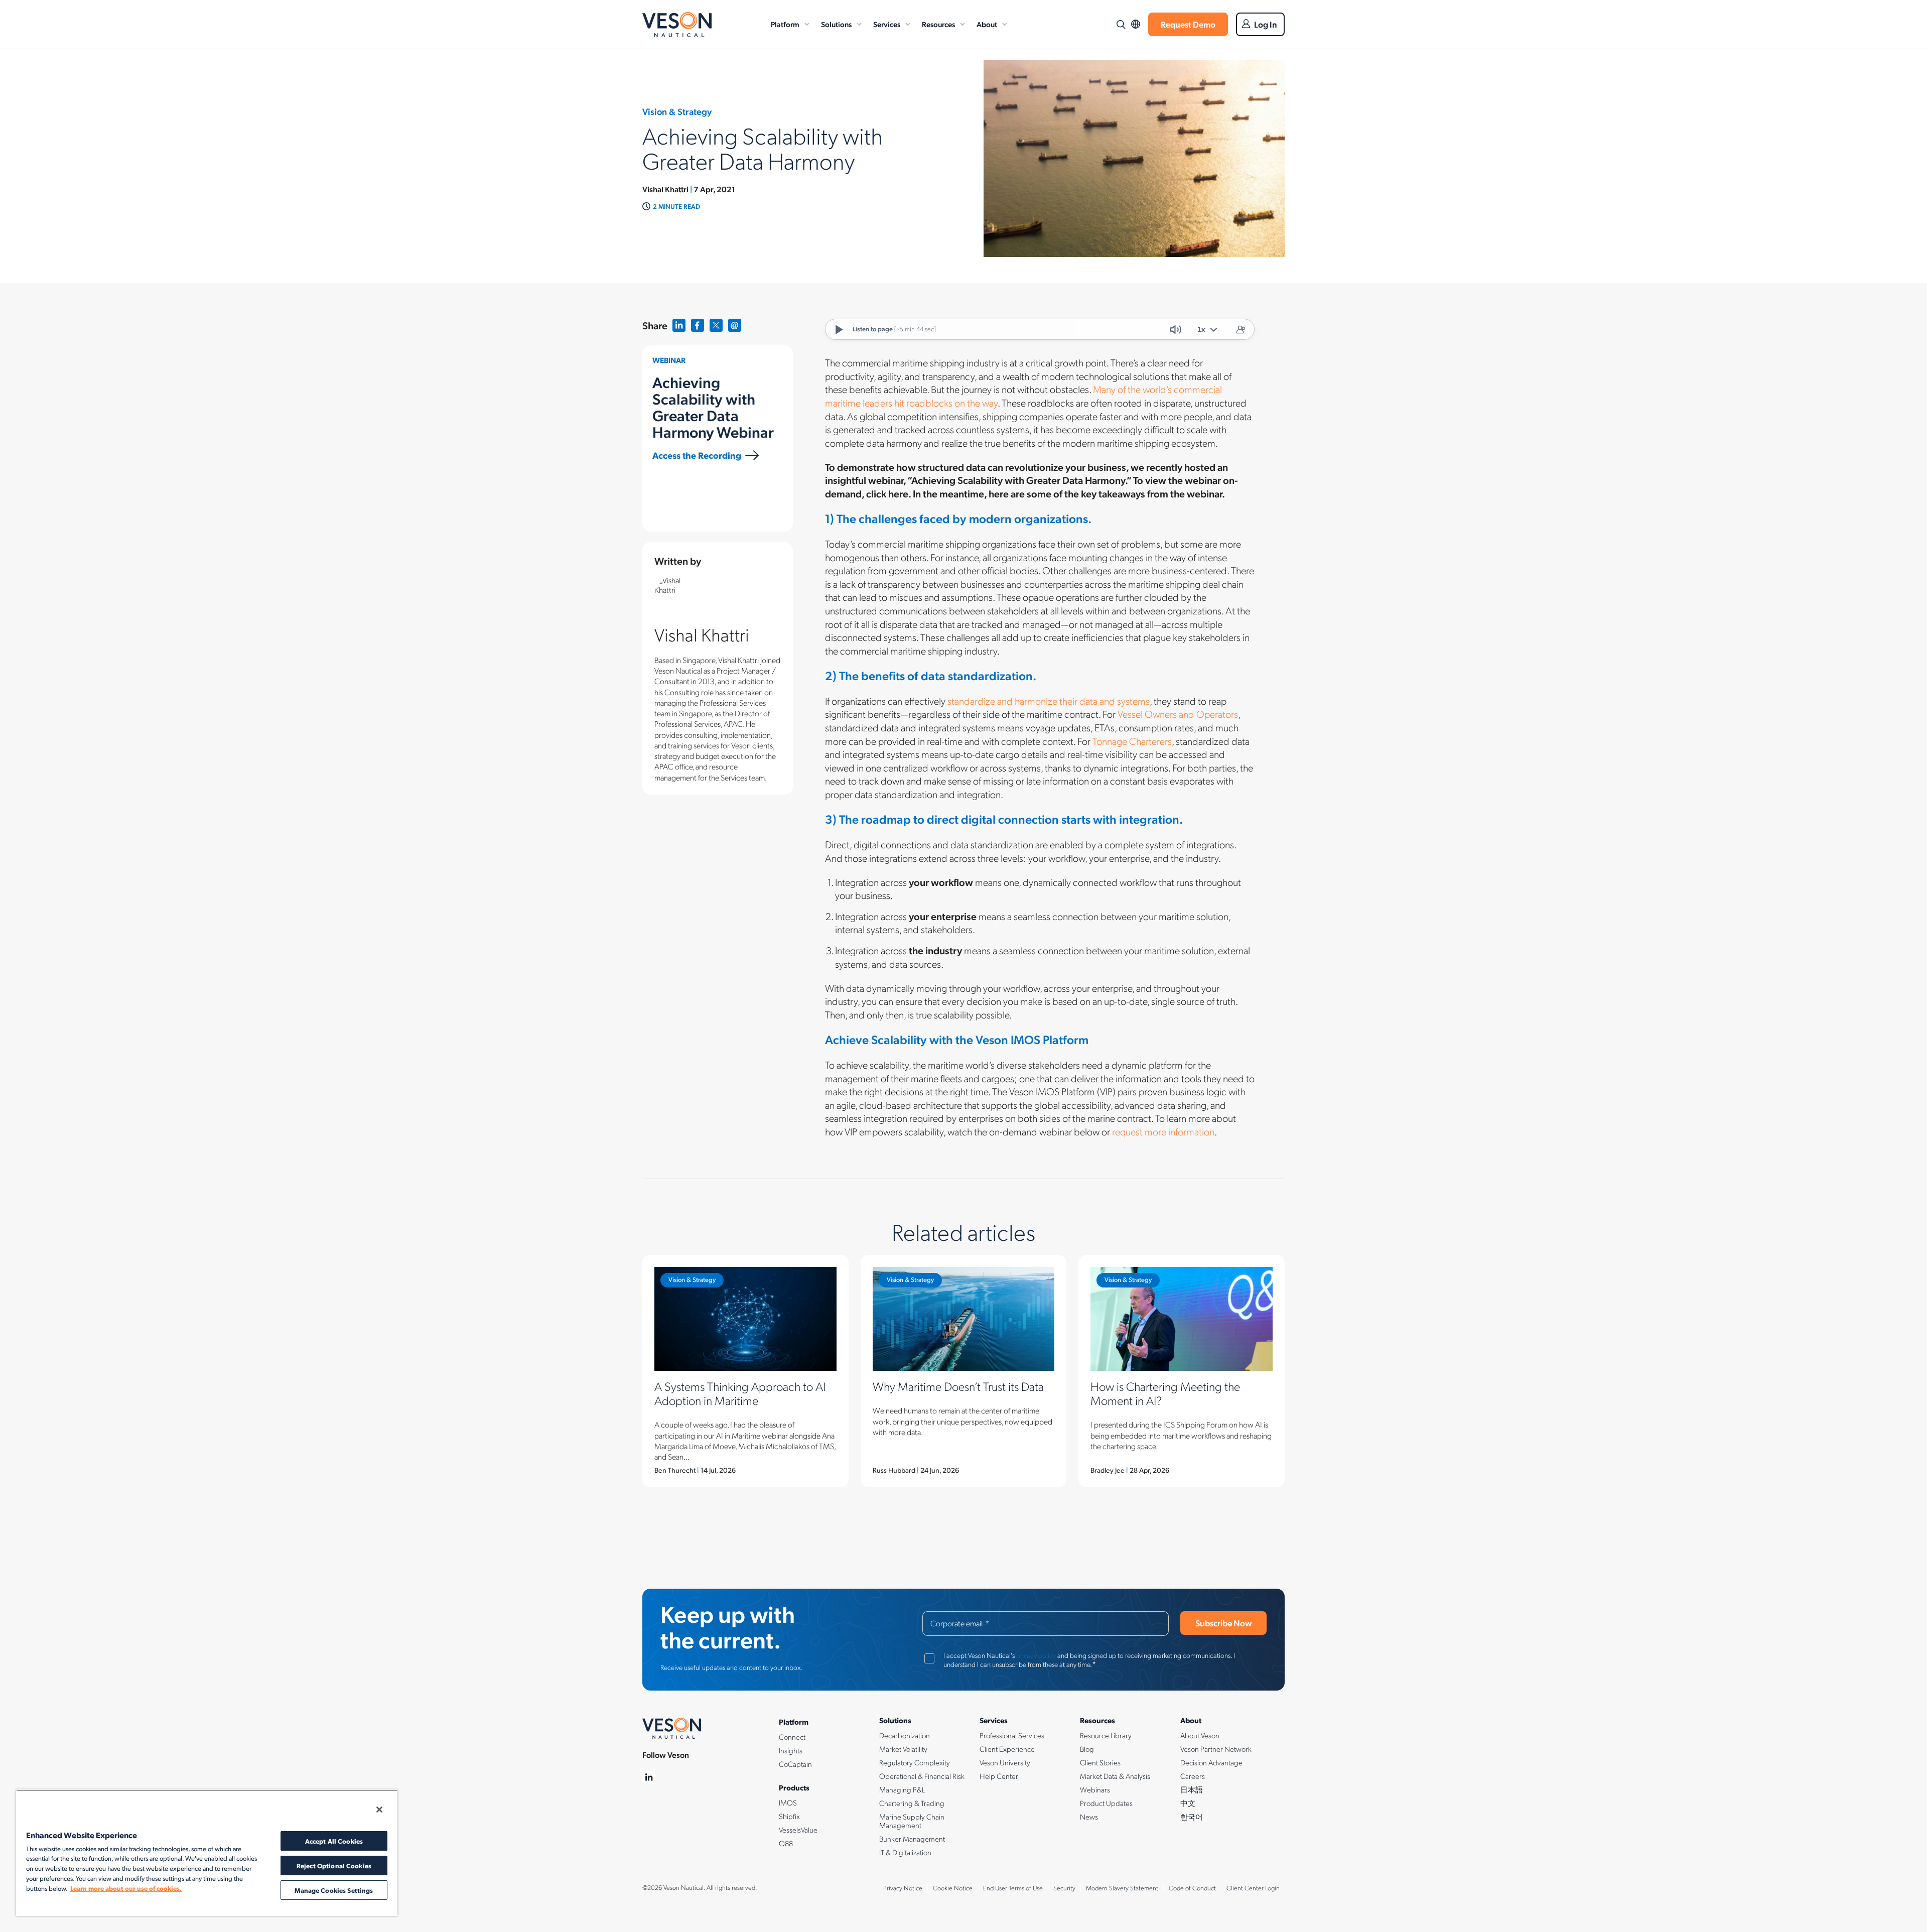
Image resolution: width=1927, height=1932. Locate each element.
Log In (1266, 24)
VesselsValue (798, 1830)
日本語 (1192, 1789)
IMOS (788, 1802)
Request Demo (1188, 24)
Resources (938, 24)
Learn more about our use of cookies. (126, 1888)
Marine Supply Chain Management (912, 1821)
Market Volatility (903, 1749)
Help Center (999, 1776)
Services (887, 24)
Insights (791, 1750)
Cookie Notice (953, 1888)
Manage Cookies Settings (334, 1890)
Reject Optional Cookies (334, 1865)
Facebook (698, 326)
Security (1064, 1888)
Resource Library (1106, 1735)
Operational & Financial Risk (922, 1776)
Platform (785, 24)
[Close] (379, 1810)
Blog (1087, 1749)
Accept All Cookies (334, 1841)
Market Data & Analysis (1115, 1776)
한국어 (1192, 1817)
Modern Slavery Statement (1122, 1888)
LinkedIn (679, 326)
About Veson (1200, 1735)
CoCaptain (795, 1764)
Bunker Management (912, 1839)
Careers (1193, 1776)
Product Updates (1106, 1803)
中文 (1188, 1803)
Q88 (786, 1843)
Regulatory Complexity (915, 1762)
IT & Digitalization (905, 1852)
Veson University (1005, 1762)
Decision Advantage (1211, 1762)
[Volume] (1175, 329)
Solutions (836, 24)
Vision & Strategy (692, 1279)
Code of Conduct (1192, 1888)
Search (1121, 25)
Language (1136, 24)
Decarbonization (905, 1735)
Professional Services (1012, 1735)
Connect (792, 1737)
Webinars (1095, 1789)
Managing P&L (902, 1789)
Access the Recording (697, 455)
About (987, 24)
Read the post (745, 1371)
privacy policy (1036, 1655)
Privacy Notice (903, 1888)
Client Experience (1007, 1749)
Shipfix (789, 1816)
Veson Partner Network (1216, 1749)
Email (735, 326)
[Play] (839, 329)
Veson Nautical (677, 25)
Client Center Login (1253, 1888)
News (1089, 1817)
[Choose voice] (1240, 329)
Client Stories (1100, 1762)
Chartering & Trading (912, 1803)
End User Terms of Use (1013, 1888)
